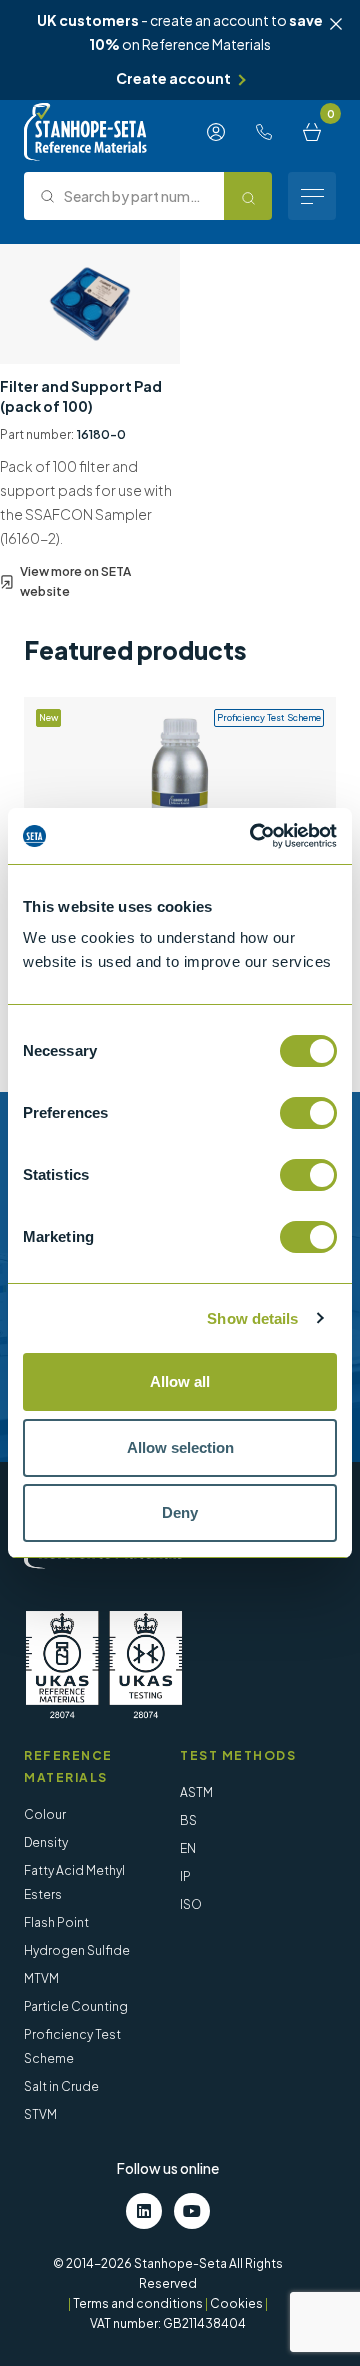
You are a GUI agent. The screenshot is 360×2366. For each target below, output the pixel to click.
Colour (45, 1814)
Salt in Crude (61, 2086)
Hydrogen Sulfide (77, 1950)
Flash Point (56, 1922)
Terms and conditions (138, 2303)
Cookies (236, 2303)
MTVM (41, 1978)
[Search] (248, 196)
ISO (191, 1904)
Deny (180, 1512)
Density (46, 1842)
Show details (252, 1318)
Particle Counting (76, 2006)
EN (188, 1848)
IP (185, 1876)
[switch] (308, 1113)
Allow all (180, 1381)
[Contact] (264, 132)
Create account (173, 78)
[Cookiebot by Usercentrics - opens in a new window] (254, 836)
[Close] (336, 24)
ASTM (196, 1792)
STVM (40, 2114)
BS (188, 1820)
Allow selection (180, 1447)
